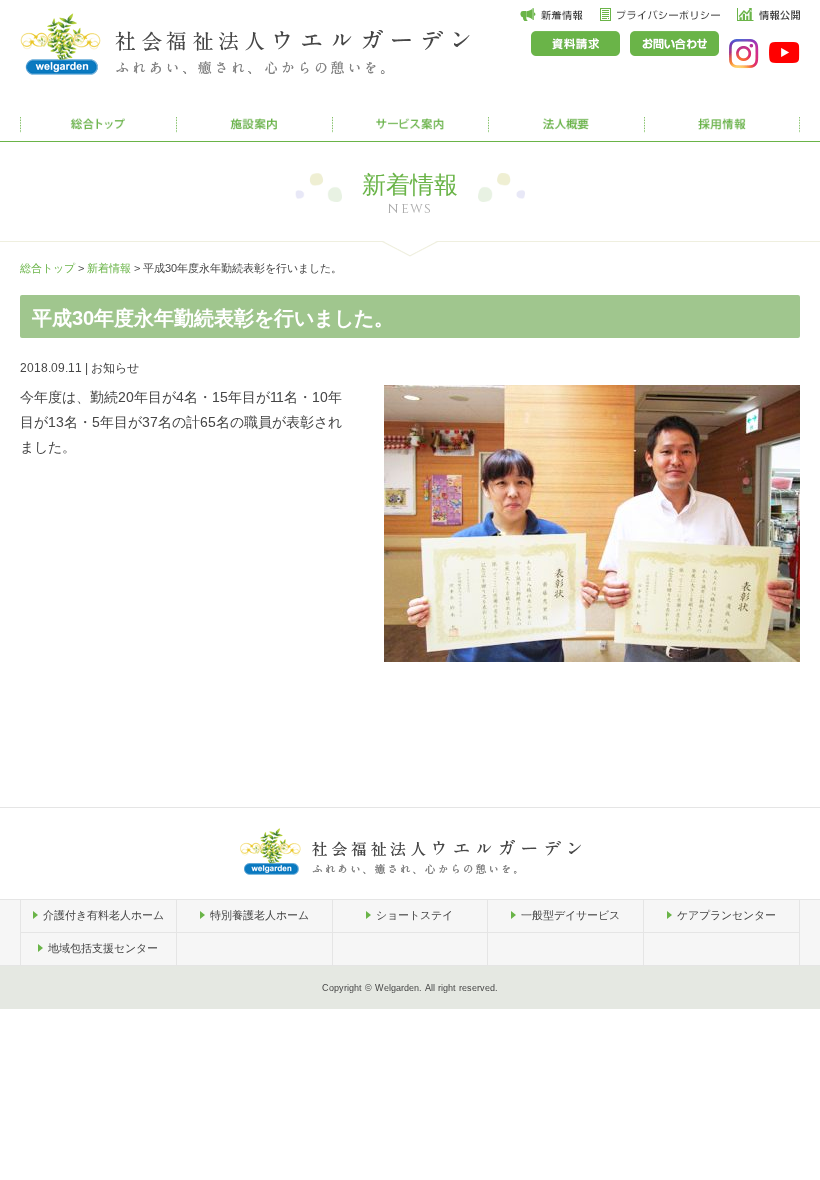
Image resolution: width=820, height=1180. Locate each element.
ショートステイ (414, 915)
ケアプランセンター (726, 915)
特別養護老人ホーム (259, 915)
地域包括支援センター (103, 948)
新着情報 (109, 268)
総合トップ (47, 268)
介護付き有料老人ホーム (103, 915)
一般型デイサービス (570, 915)
